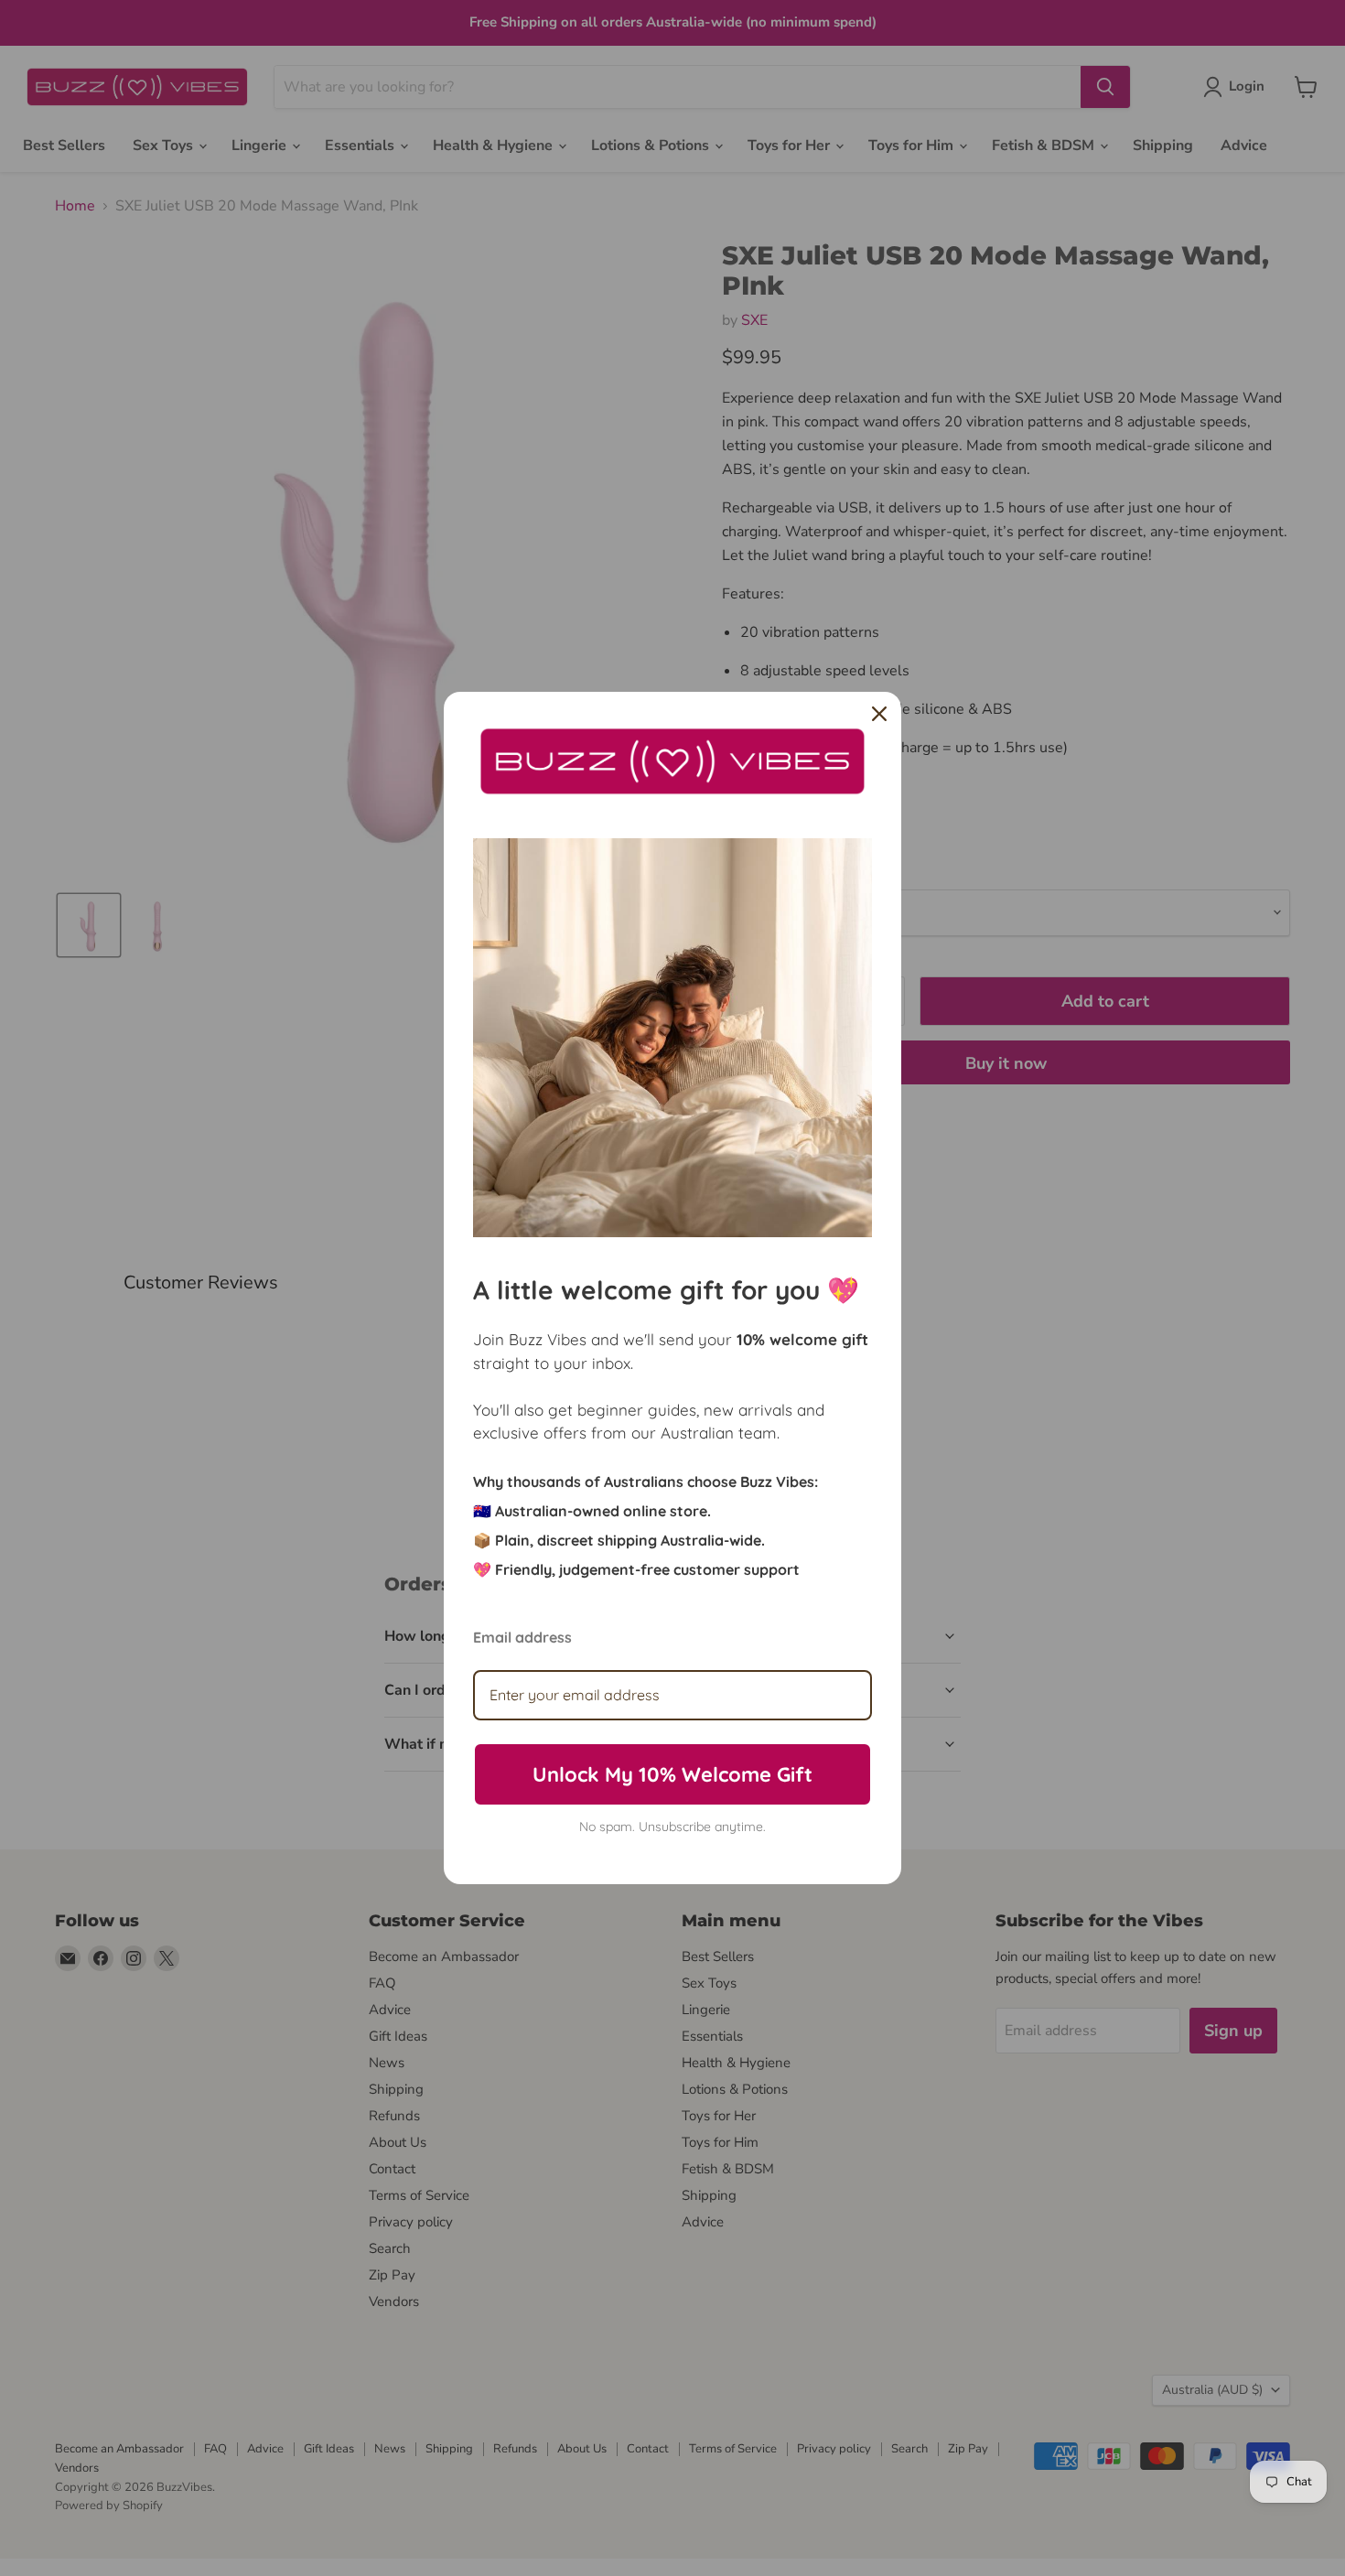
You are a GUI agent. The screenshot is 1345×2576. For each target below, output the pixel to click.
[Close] (879, 714)
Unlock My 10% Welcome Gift (672, 1774)
